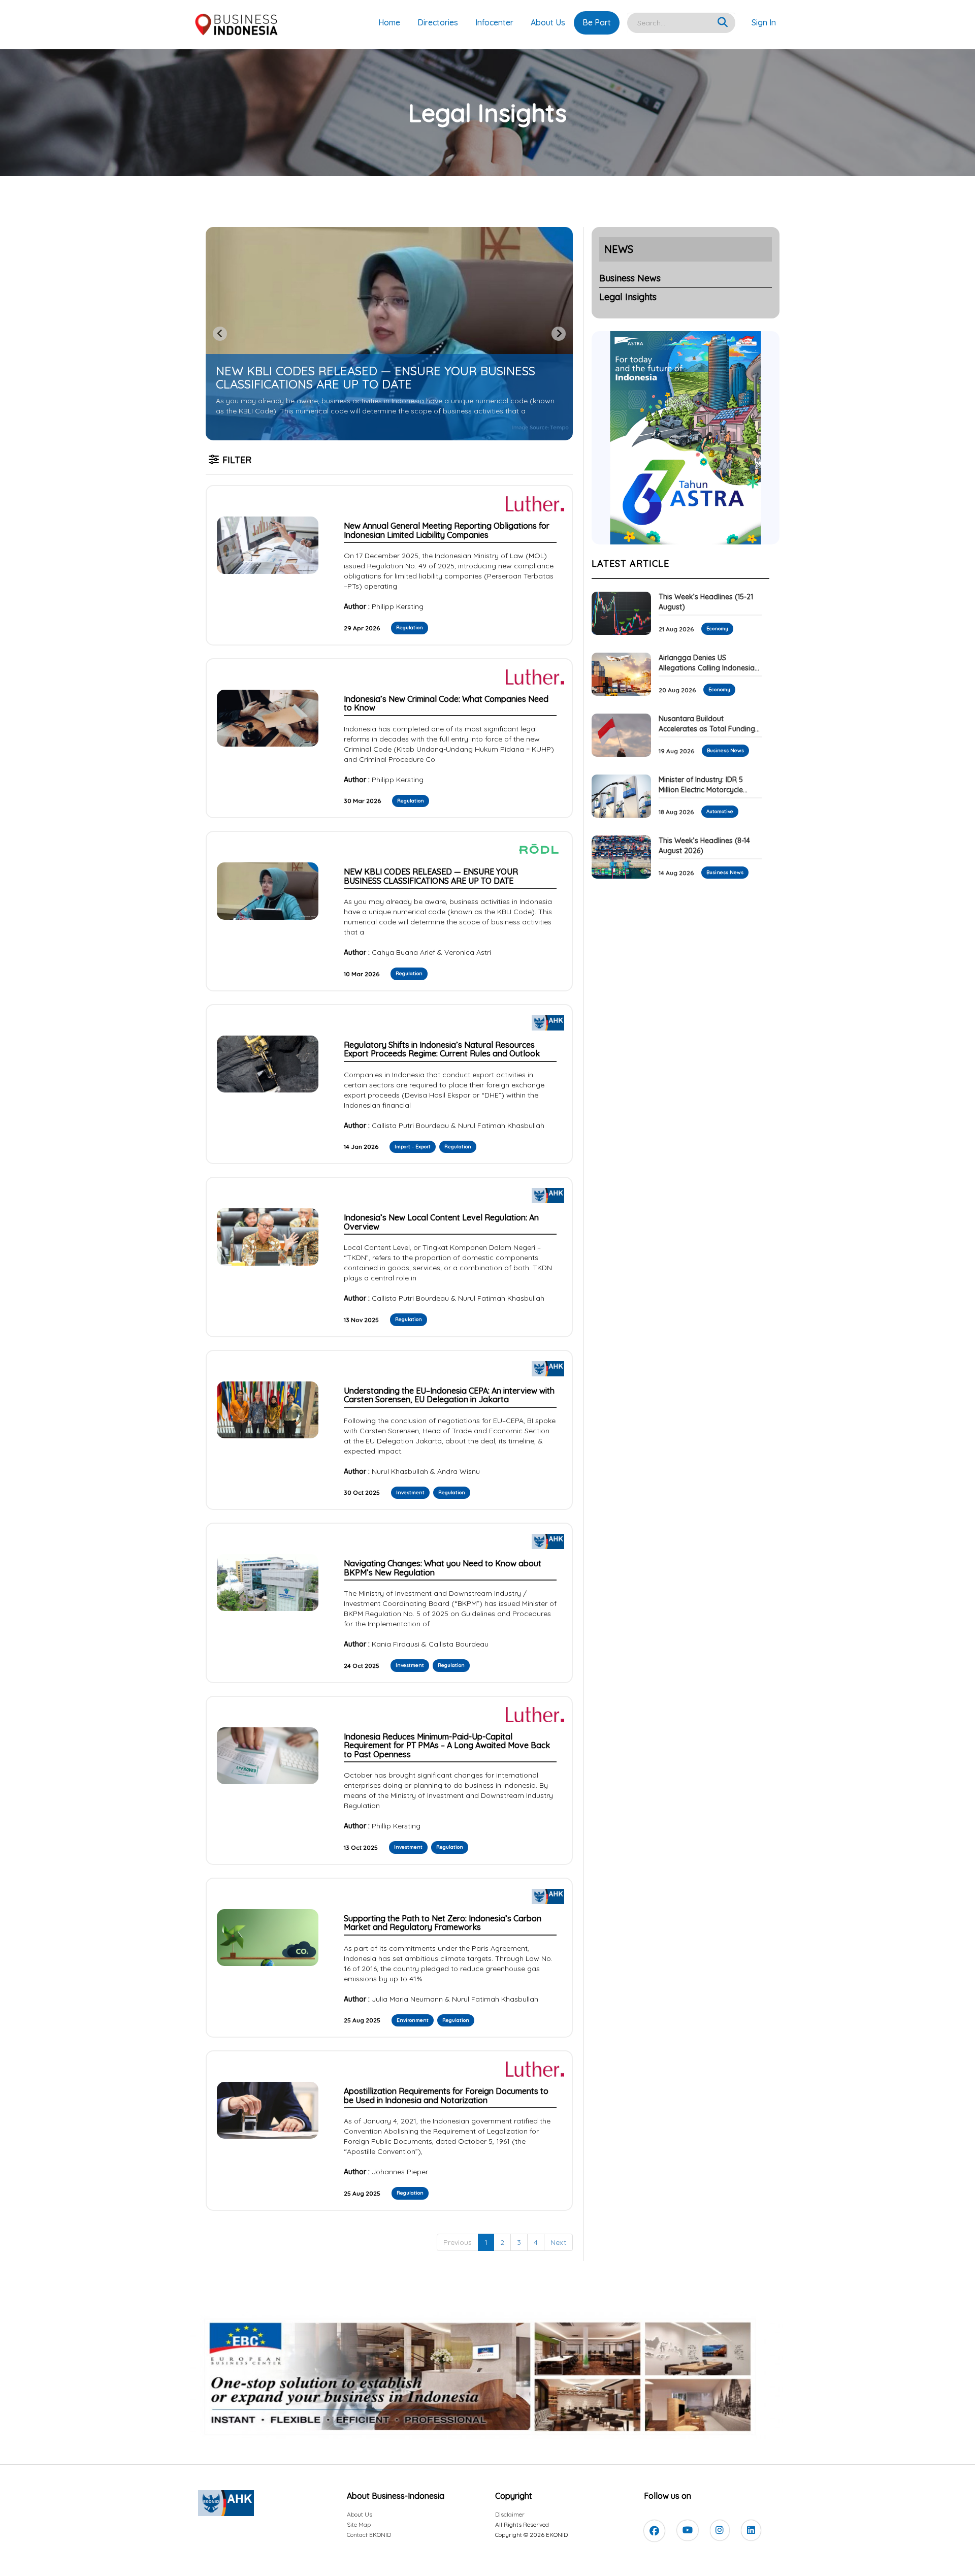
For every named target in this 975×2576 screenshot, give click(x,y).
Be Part (597, 22)
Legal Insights (628, 297)
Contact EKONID (369, 2535)
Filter (237, 460)
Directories (438, 22)
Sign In (764, 22)
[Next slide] (559, 334)
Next (558, 2242)
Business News (630, 278)
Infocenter (494, 22)
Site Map (359, 2524)
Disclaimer (510, 2514)
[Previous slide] (220, 334)
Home (389, 22)
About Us (548, 22)
